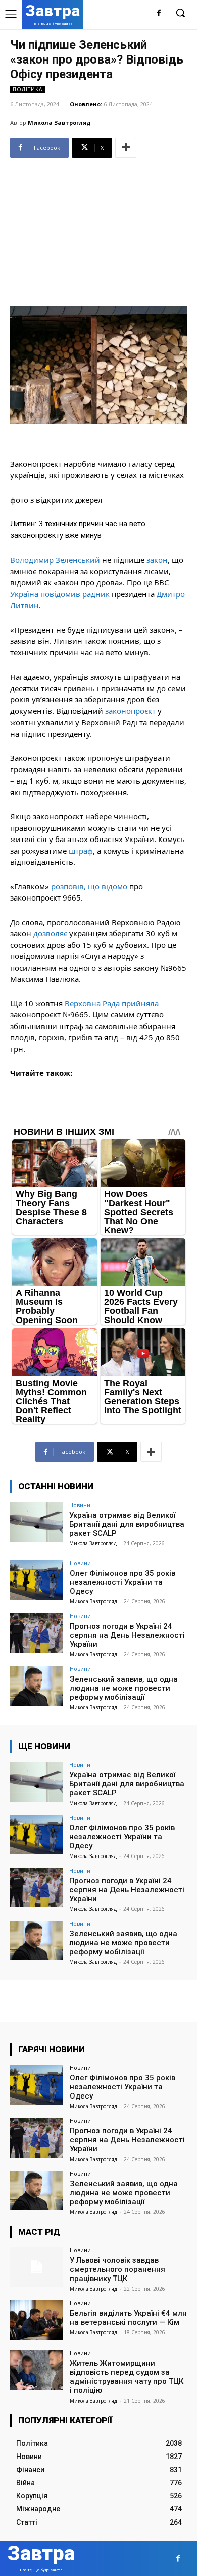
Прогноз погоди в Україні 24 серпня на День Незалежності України (127, 1635)
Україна (24, 594)
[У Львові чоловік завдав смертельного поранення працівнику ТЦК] (37, 2267)
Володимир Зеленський (55, 560)
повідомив (60, 594)
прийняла (140, 1003)
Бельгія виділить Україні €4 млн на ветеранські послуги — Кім (128, 2318)
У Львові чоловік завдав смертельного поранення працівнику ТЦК (117, 2269)
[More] (126, 148)
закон (157, 560)
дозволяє (50, 933)
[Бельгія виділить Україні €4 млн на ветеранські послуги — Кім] (37, 2320)
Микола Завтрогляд (59, 122)
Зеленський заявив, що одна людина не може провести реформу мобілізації (124, 1688)
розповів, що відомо (89, 886)
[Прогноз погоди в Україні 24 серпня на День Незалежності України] (37, 1633)
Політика (28, 89)
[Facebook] (159, 13)
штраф (81, 851)
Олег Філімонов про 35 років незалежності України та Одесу (122, 1582)
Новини (80, 1505)
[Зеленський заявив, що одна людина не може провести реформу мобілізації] (37, 1686)
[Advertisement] (98, 228)
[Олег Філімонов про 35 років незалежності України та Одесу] (37, 1580)
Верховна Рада (92, 1003)
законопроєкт (130, 711)
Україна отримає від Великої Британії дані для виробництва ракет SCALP (127, 1524)
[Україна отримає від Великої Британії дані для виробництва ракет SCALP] (37, 1522)
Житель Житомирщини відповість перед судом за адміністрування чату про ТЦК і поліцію (127, 2377)
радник (96, 594)
